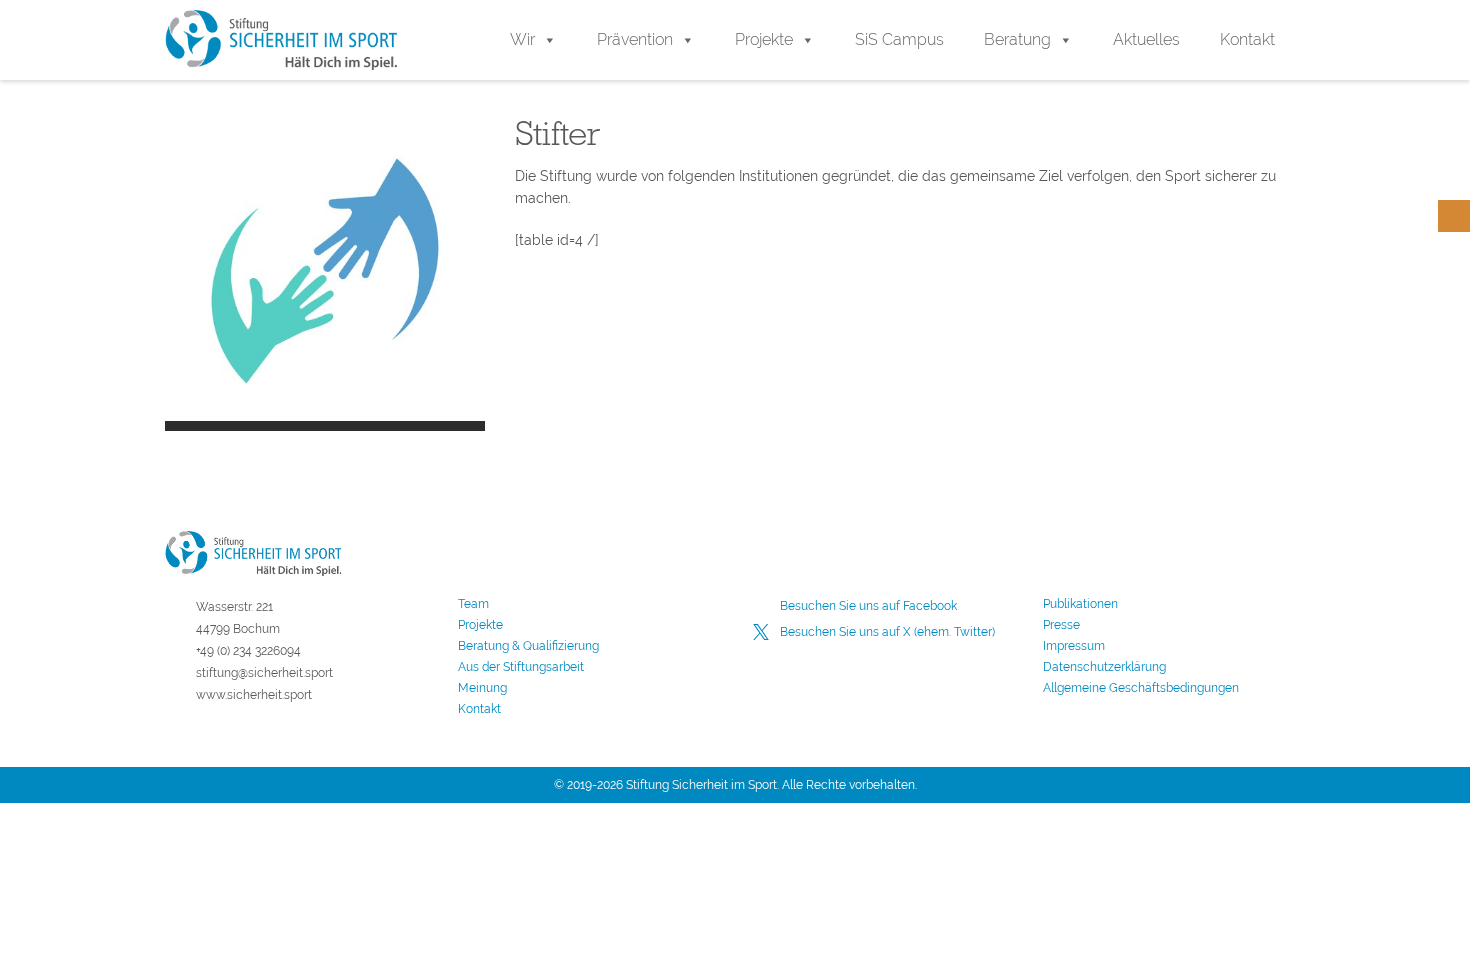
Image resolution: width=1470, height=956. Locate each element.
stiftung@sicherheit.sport (264, 673)
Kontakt (1247, 39)
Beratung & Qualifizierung (528, 646)
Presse (1061, 625)
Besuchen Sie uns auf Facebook (868, 606)
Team (473, 604)
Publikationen (1080, 604)
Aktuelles (1146, 39)
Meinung (482, 688)
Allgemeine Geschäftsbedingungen (1141, 688)
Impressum (1074, 646)
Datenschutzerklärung (1104, 667)
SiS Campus (899, 39)
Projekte (764, 39)
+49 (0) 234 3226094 (248, 651)
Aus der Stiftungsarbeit (521, 667)
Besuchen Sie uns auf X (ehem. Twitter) (887, 632)
